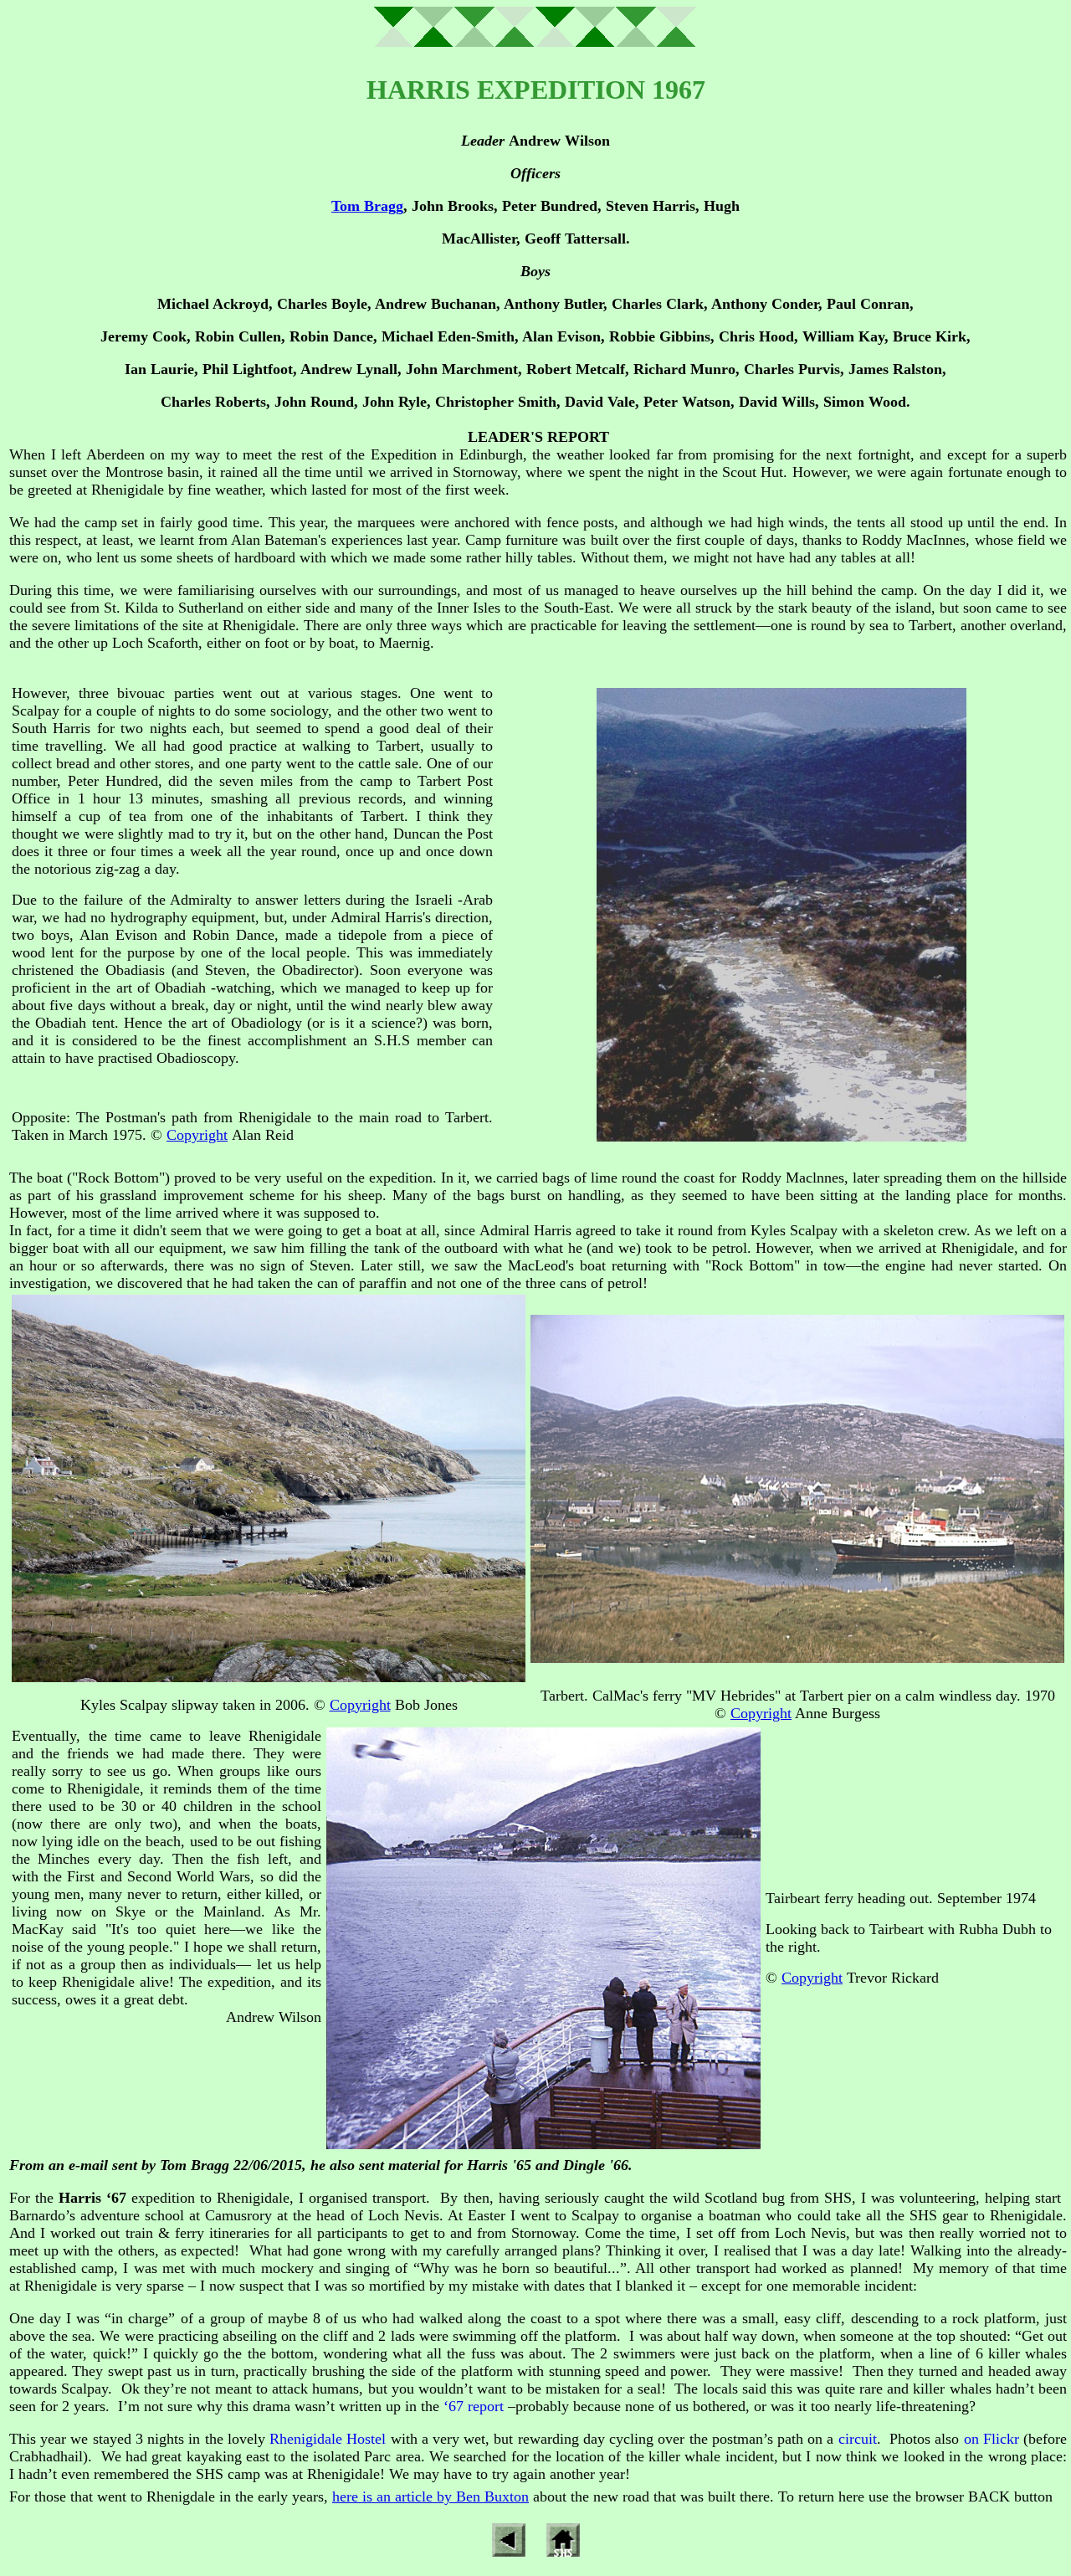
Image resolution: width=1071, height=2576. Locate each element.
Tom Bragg (367, 206)
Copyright (197, 1135)
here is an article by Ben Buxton (430, 2496)
